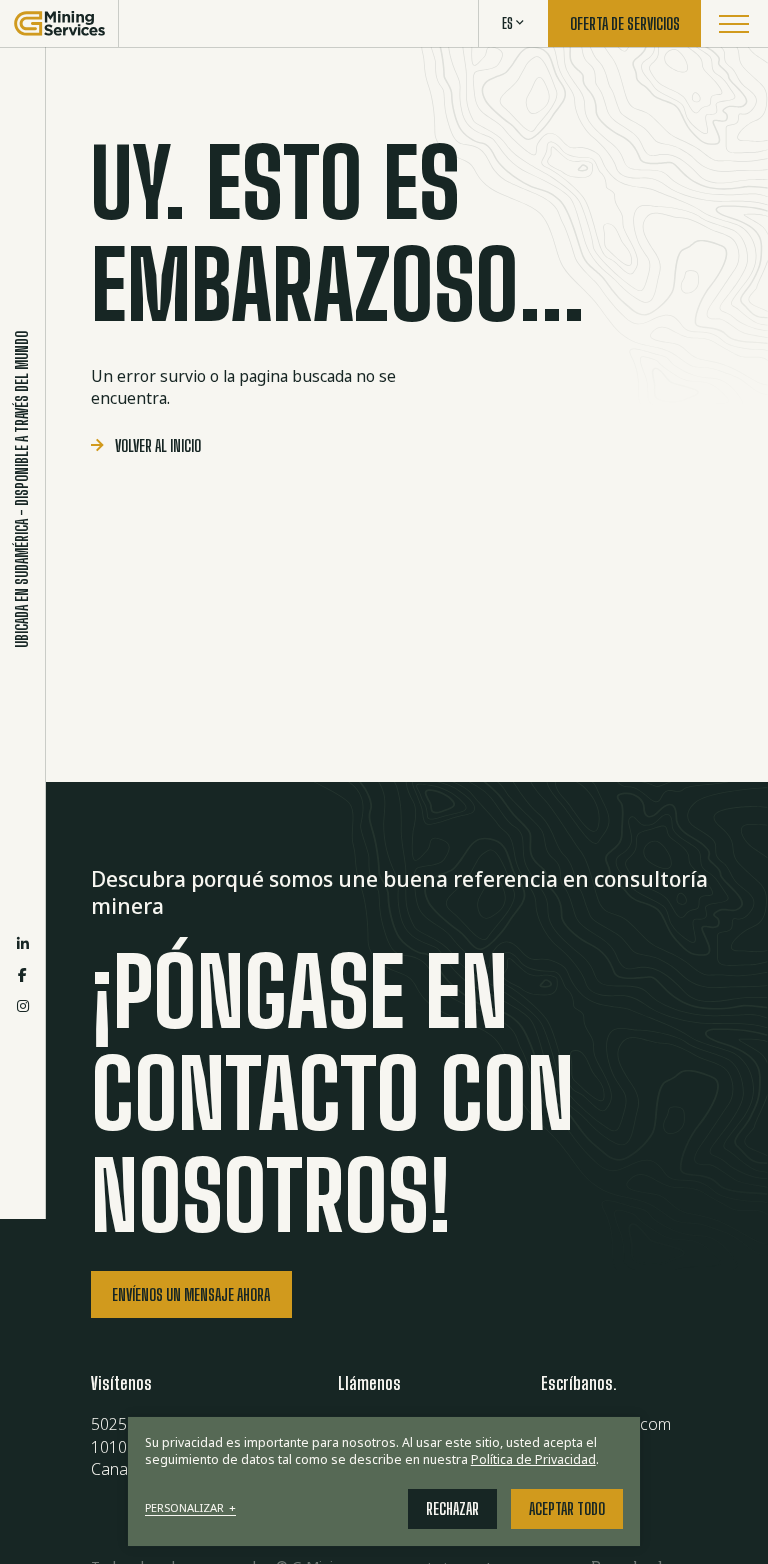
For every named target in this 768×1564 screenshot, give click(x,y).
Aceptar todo (567, 1509)
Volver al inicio (158, 446)
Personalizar (191, 1508)
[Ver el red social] (23, 943)
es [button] (507, 23)
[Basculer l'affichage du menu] (734, 23)
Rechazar (452, 1509)
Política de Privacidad (533, 1459)
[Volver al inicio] (59, 23)
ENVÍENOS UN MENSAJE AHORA (191, 1295)
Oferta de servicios (625, 24)
